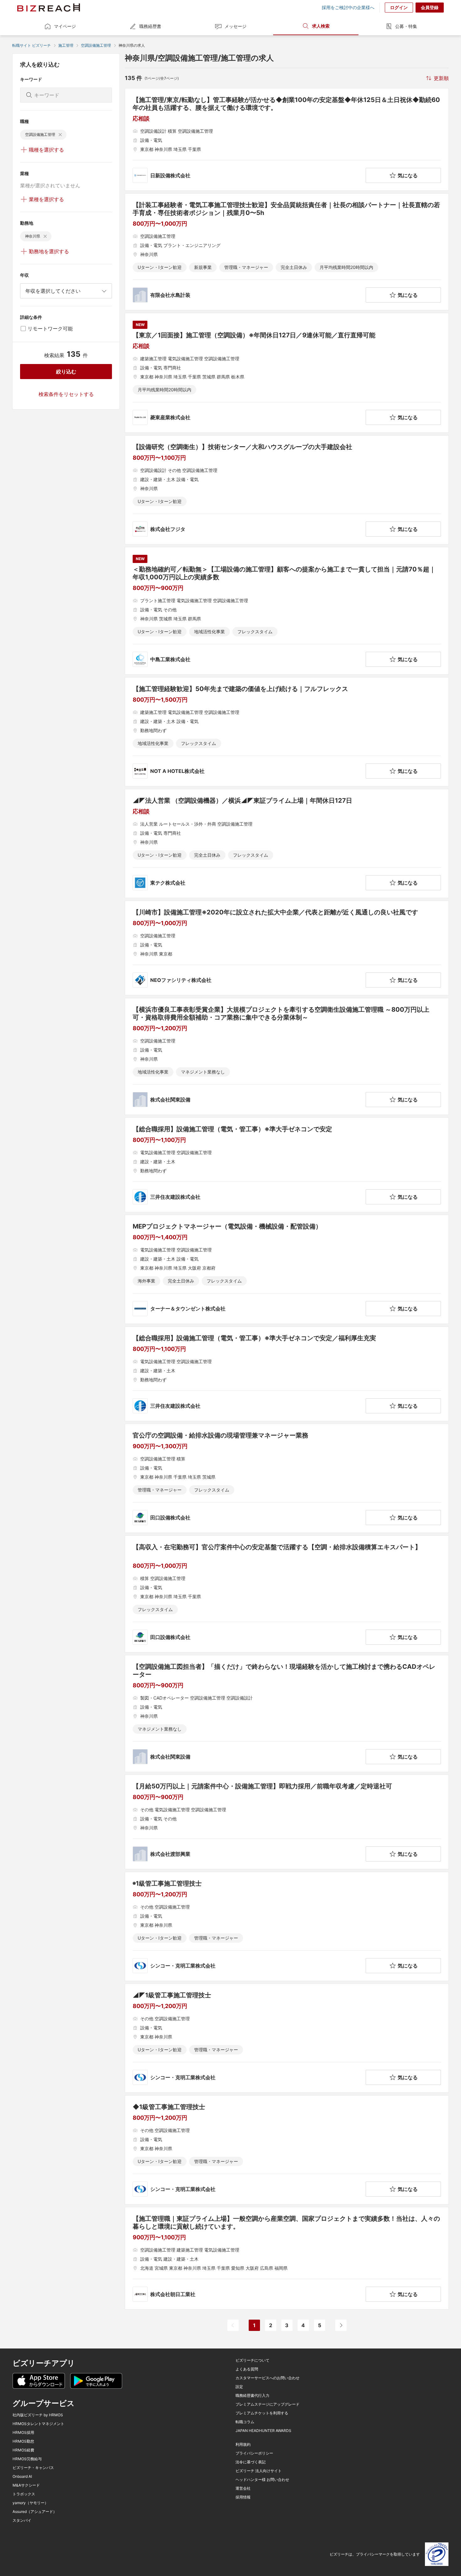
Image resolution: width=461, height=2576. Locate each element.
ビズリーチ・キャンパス (33, 2468)
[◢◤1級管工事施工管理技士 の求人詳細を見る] (287, 2038)
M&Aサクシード (26, 2485)
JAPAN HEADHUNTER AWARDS (263, 2431)
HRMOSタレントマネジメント (38, 2424)
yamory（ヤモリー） (30, 2503)
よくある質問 (247, 2369)
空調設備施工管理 (96, 45)
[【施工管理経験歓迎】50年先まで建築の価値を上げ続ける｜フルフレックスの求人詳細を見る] (287, 732)
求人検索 (321, 26)
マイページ (65, 26)
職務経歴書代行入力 (252, 2396)
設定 (239, 2387)
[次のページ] (341, 2325)
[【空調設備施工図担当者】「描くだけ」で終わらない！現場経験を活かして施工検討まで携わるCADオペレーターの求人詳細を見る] (287, 1714)
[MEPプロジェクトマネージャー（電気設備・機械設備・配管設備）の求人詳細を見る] (287, 1269)
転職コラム (245, 2422)
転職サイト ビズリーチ (32, 45)
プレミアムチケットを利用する (262, 2413)
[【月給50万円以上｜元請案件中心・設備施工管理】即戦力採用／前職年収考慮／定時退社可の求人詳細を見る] (287, 1822)
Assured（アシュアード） (35, 2512)
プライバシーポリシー (254, 2453)
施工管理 (66, 45)
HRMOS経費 (23, 2450)
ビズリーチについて (252, 2360)
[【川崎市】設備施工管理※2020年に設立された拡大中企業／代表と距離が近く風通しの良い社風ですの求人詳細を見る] (287, 948)
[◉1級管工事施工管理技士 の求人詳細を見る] (287, 1926)
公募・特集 (406, 26)
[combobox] (66, 291)
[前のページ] (233, 2325)
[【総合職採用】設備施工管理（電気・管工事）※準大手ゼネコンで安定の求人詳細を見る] (287, 1165)
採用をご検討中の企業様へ (348, 8)
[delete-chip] (60, 135)
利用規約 (243, 2445)
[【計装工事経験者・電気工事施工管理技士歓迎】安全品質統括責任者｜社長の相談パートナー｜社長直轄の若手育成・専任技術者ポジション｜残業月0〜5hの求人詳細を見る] (287, 252)
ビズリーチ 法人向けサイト (259, 2471)
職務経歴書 (150, 26)
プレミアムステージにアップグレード (268, 2404)
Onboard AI (22, 2477)
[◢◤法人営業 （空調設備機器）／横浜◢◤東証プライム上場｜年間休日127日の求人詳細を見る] (287, 843)
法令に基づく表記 (251, 2462)
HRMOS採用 (23, 2433)
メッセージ (236, 26)
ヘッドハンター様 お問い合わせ (262, 2480)
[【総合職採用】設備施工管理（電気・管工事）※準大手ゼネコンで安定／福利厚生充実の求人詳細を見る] (287, 1374)
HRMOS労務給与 (27, 2459)
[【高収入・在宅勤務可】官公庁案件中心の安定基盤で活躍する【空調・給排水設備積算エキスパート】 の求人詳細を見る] (287, 1594)
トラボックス (24, 2494)
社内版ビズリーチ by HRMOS (38, 2415)
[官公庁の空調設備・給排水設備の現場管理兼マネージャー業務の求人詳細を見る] (287, 1478)
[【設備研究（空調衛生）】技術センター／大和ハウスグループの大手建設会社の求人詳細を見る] (287, 490)
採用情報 (243, 2497)
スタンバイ (22, 2520)
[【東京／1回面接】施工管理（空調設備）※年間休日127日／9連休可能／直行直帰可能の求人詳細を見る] (287, 373)
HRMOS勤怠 (23, 2441)
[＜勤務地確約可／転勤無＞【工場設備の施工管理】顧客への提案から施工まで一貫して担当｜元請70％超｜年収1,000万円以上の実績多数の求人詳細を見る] (287, 611)
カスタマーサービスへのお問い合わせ (268, 2378)
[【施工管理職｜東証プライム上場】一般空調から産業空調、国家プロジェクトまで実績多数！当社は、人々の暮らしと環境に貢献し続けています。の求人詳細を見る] (287, 2258)
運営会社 (243, 2488)
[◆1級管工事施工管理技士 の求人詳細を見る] (287, 2150)
